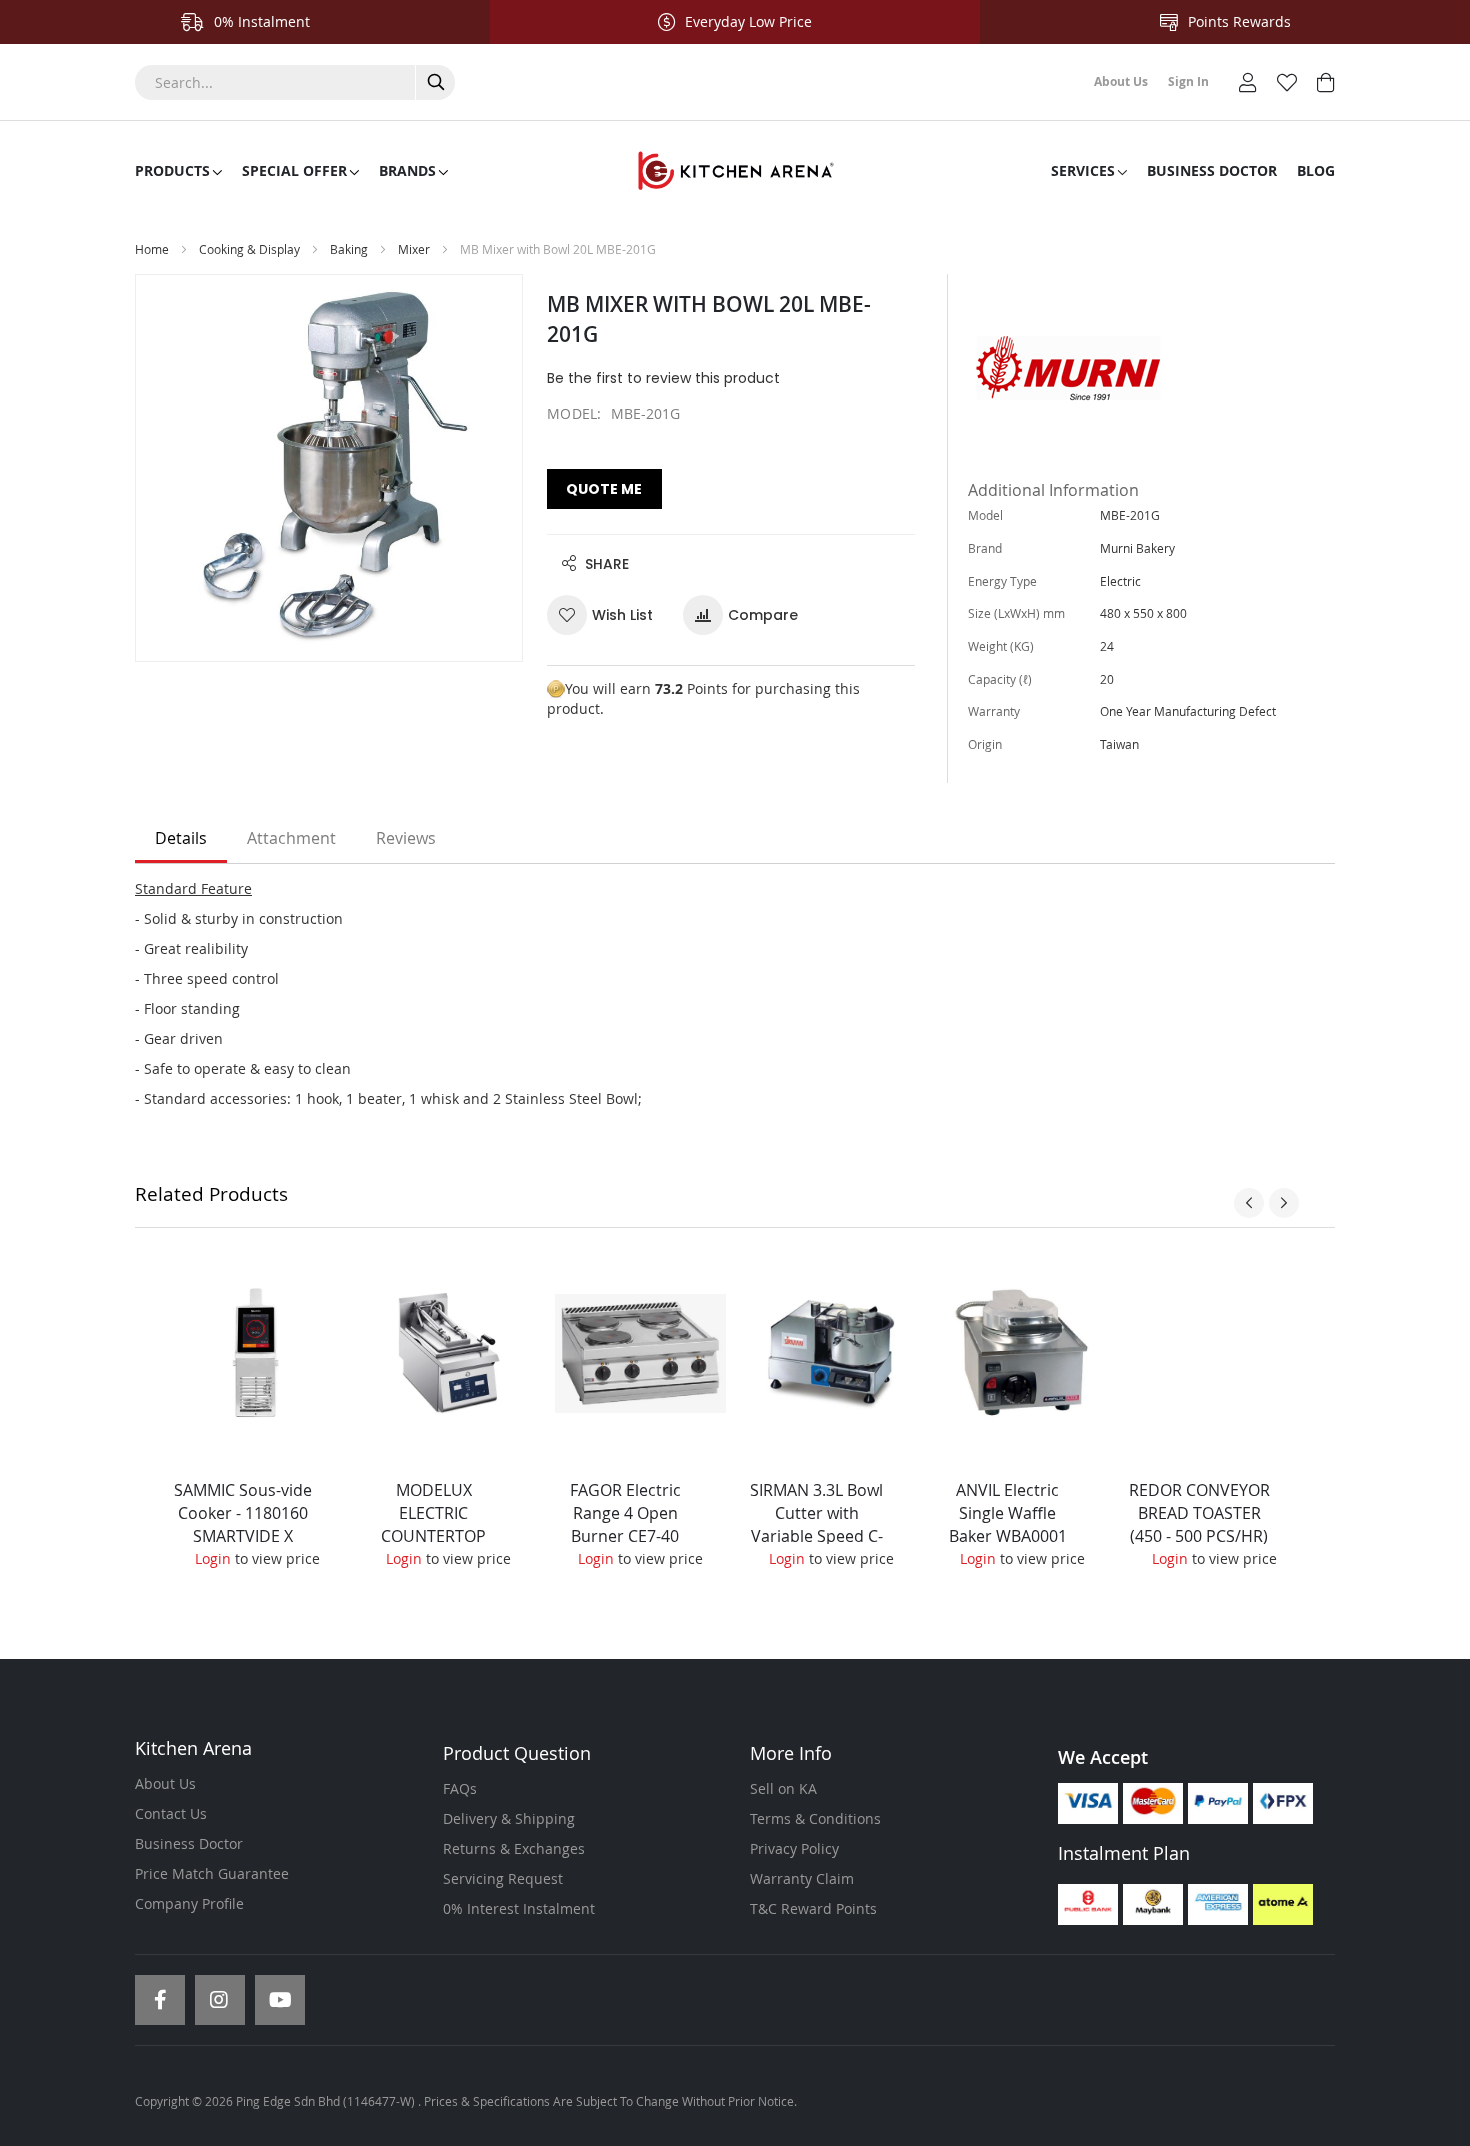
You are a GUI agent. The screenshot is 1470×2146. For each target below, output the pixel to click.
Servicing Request (503, 1878)
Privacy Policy (794, 1848)
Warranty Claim (802, 1878)
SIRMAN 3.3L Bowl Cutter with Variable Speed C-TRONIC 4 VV (816, 1524)
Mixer (414, 249)
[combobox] (295, 82)
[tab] (181, 839)
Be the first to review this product (663, 378)
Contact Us (171, 1813)
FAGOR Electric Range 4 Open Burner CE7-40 (625, 1513)
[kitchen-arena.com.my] (735, 171)
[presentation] (1249, 1203)
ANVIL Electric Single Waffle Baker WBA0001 (1008, 1513)
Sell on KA (783, 1788)
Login (213, 1558)
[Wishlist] (1287, 80)
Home (152, 249)
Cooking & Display (249, 249)
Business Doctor (189, 1843)
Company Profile (189, 1903)
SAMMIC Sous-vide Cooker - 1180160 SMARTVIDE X (243, 1513)
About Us (165, 1783)
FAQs (460, 1788)
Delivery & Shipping (509, 1818)
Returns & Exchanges (514, 1848)
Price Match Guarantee (212, 1873)
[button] (607, 615)
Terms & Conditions (815, 1818)
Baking (350, 249)
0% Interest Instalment (519, 1908)
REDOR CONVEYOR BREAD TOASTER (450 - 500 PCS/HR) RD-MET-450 (1199, 1524)
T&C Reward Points (813, 1908)
